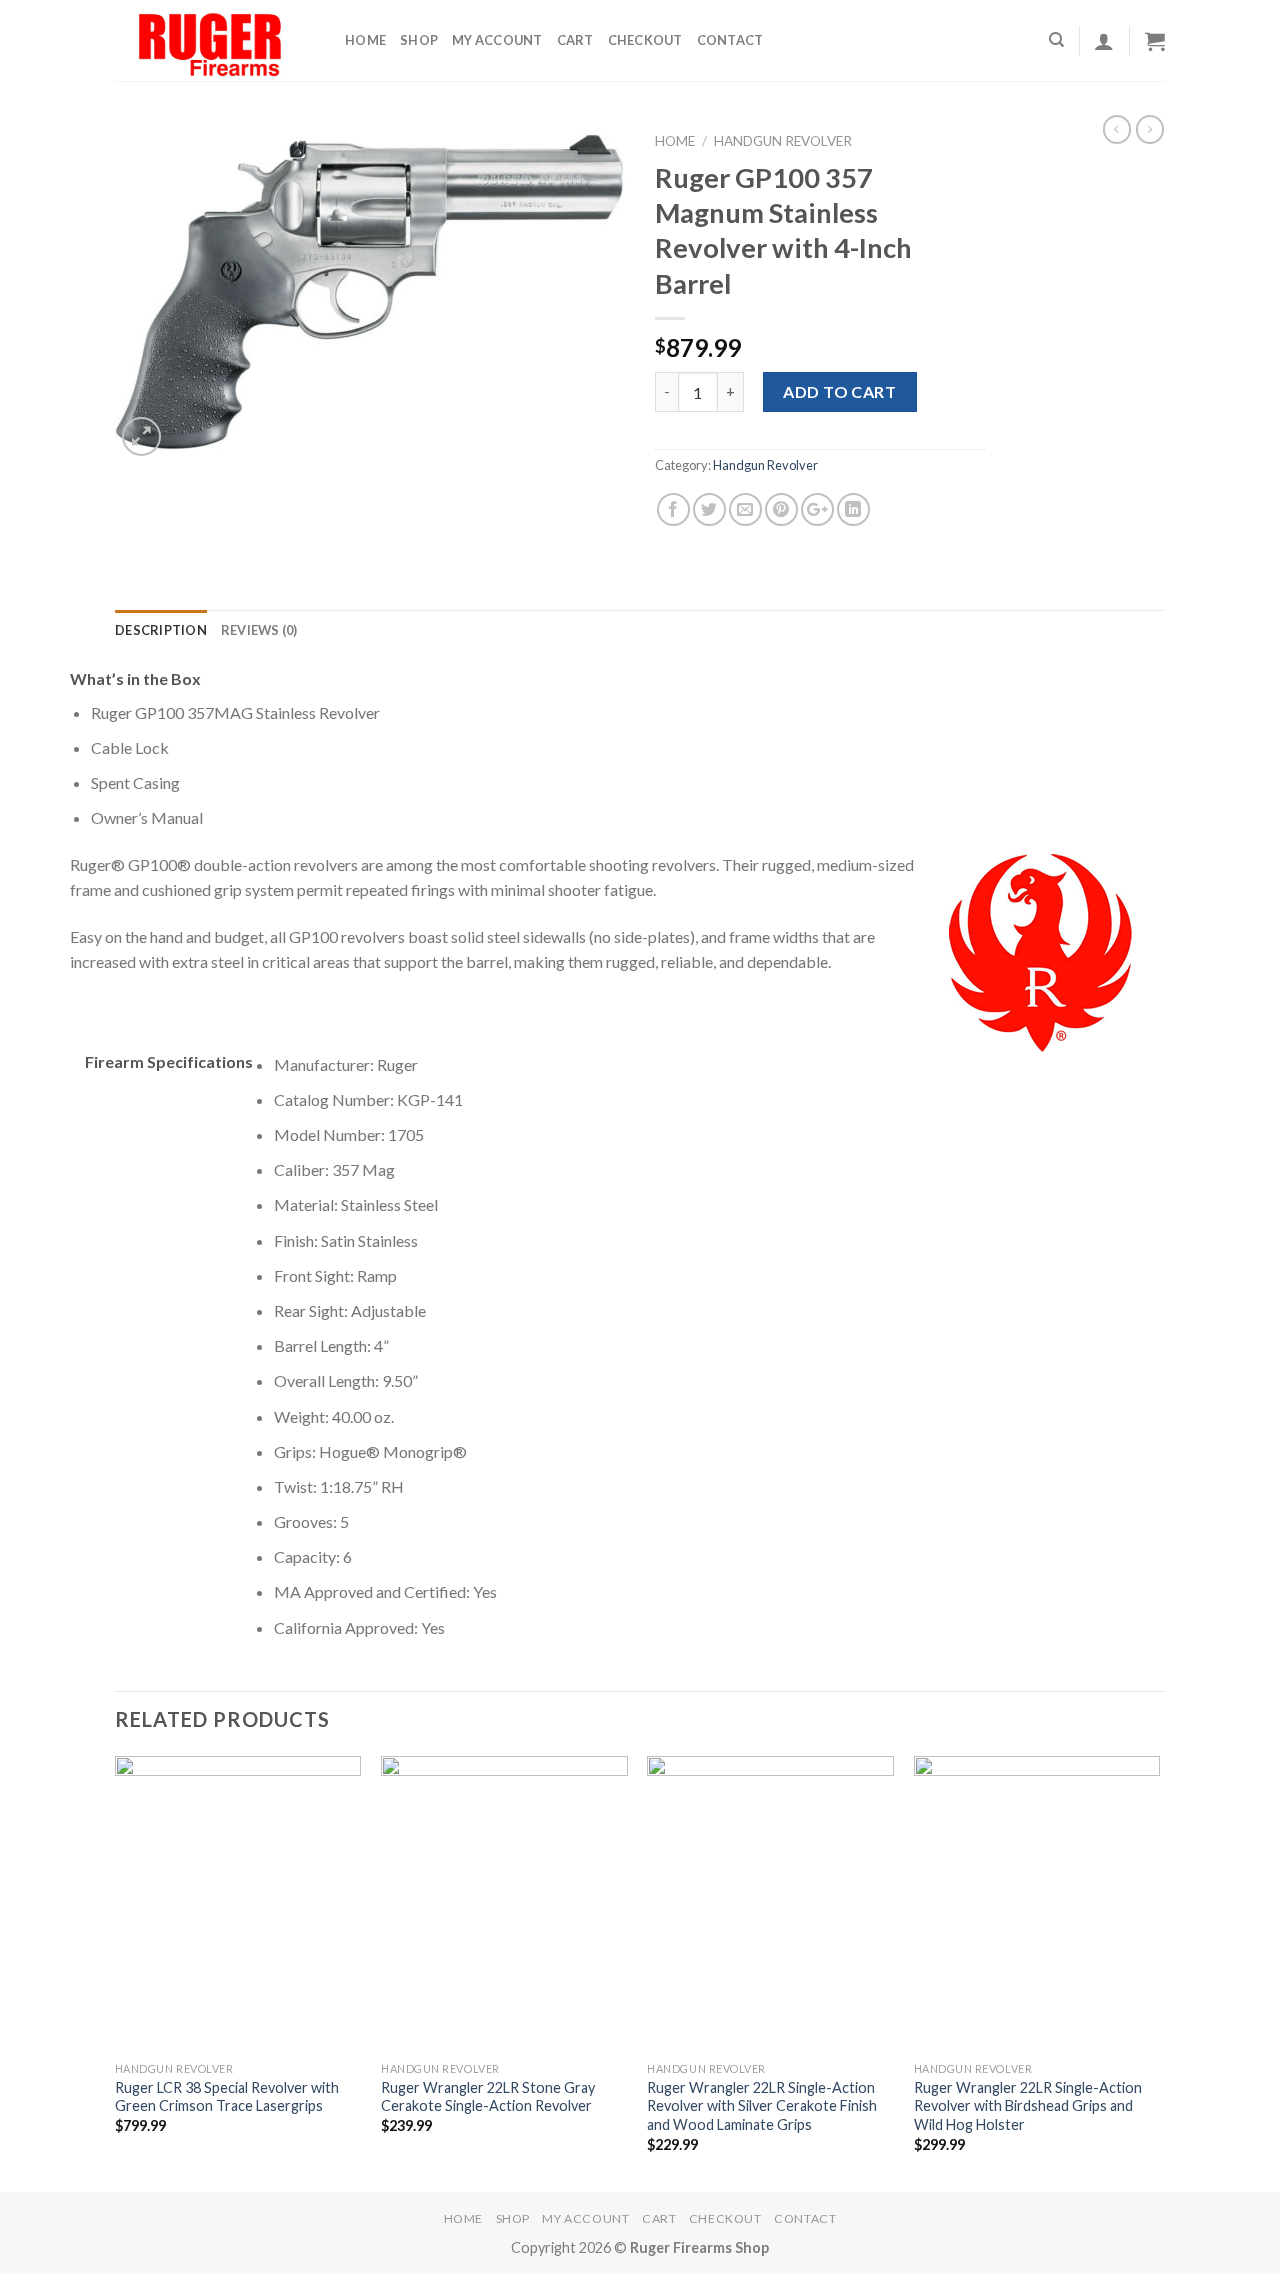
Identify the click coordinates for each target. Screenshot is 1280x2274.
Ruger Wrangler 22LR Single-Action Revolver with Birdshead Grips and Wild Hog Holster (1028, 2106)
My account (497, 40)
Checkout (645, 40)
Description (161, 630)
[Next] (1159, 1972)
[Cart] (1155, 41)
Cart (575, 40)
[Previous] (116, 1972)
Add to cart (839, 391)
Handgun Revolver (783, 141)
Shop (419, 40)
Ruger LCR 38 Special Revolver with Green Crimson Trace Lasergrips (227, 2097)
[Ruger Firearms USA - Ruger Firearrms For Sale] (215, 40)
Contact (730, 40)
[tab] (161, 630)
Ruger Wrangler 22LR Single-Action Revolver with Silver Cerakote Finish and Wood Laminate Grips (762, 2106)
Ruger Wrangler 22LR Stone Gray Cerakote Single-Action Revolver (488, 2097)
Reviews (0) (259, 630)
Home (365, 40)
